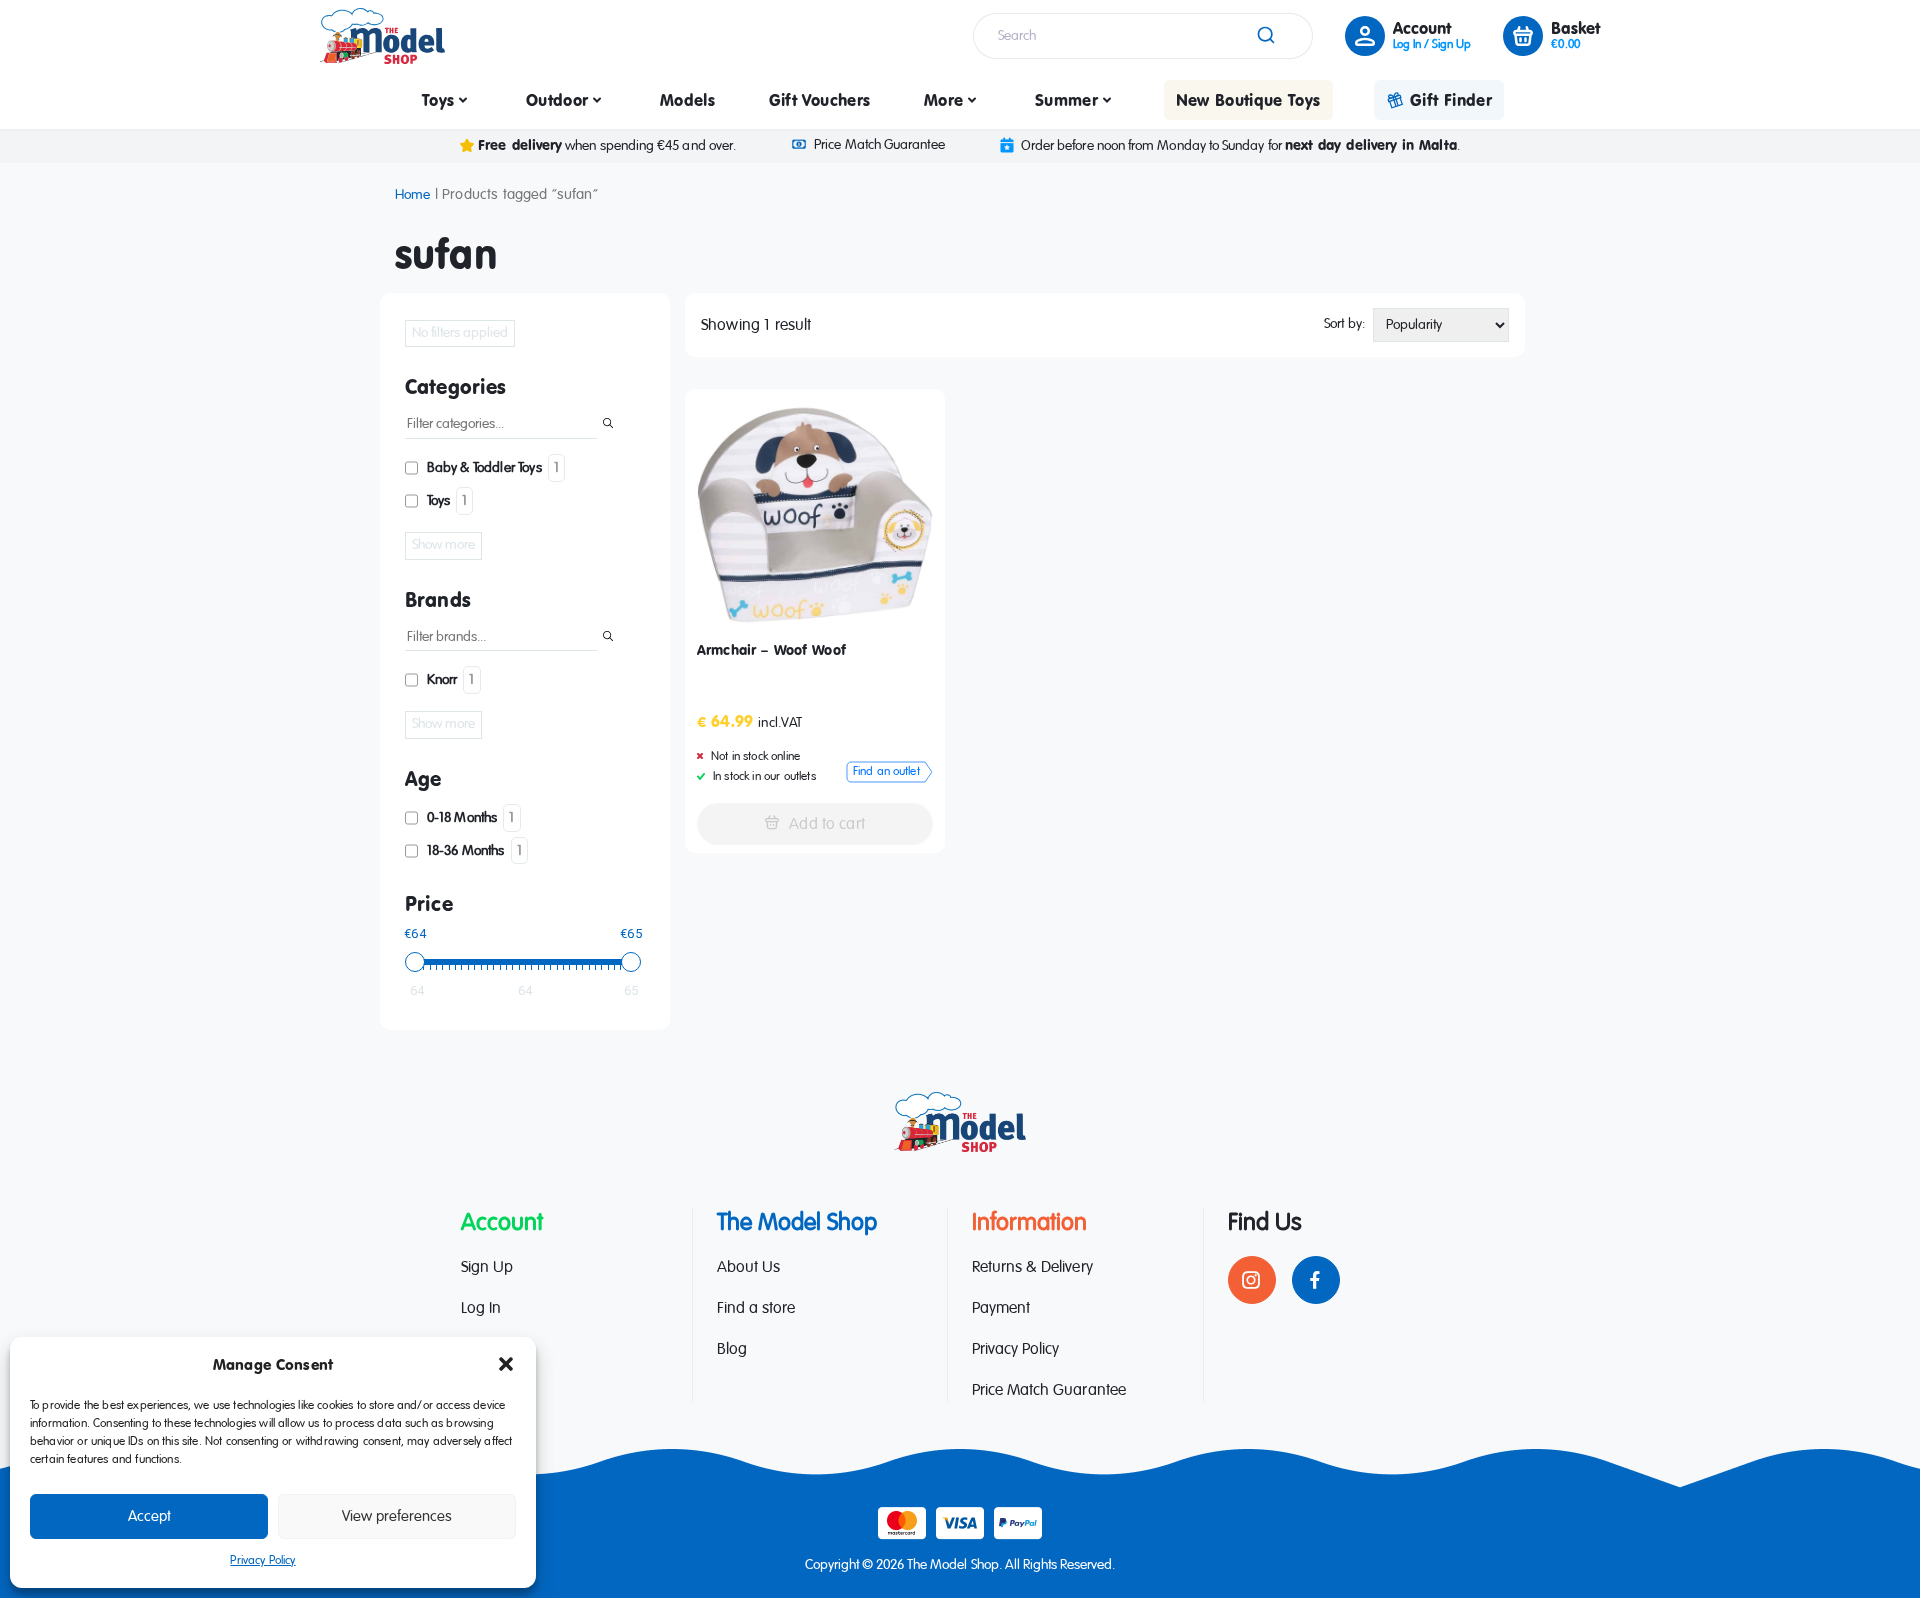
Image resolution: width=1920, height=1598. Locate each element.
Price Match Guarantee (879, 145)
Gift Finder (1451, 100)
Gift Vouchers (820, 100)
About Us (748, 1268)
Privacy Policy (262, 1561)
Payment (1001, 1309)
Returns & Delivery (1032, 1268)
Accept (149, 1516)
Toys (438, 100)
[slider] (415, 962)
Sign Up (487, 1268)
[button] (506, 1364)
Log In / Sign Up (1432, 45)
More (943, 100)
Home (413, 195)
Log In (481, 1309)
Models (687, 100)
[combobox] (1143, 36)
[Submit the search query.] (608, 425)
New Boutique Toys (1248, 100)
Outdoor (557, 100)
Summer (1066, 100)
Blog (732, 1350)
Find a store (756, 1309)
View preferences (397, 1516)
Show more (443, 545)
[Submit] (1264, 36)
